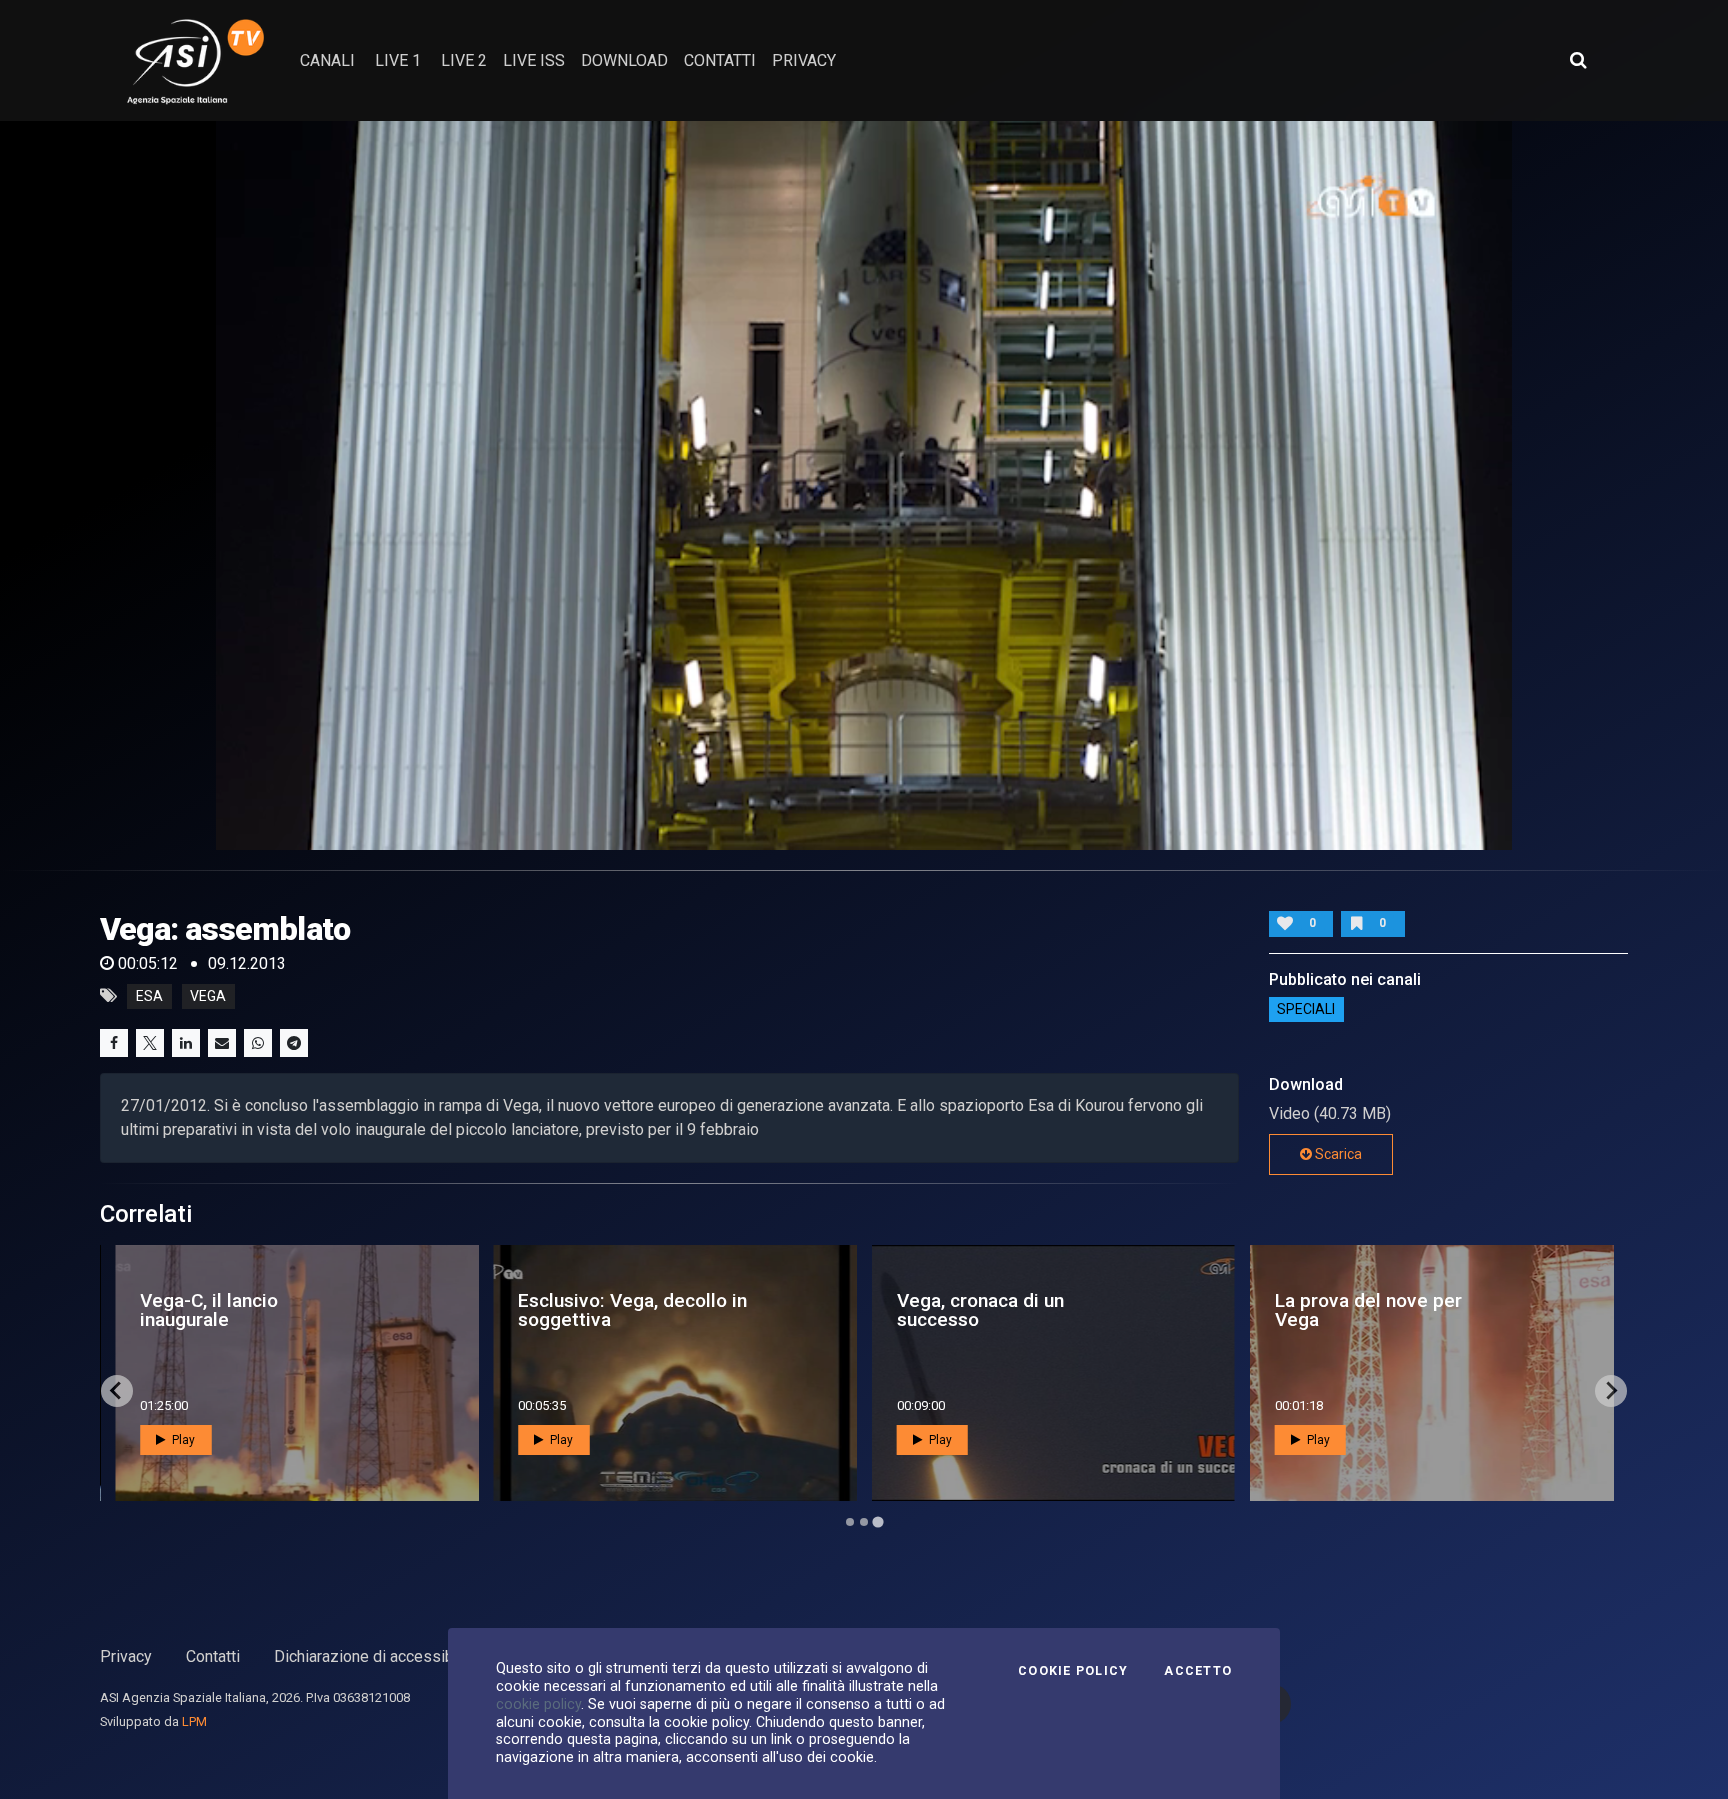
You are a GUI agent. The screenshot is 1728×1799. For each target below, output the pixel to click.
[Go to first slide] (1611, 1391)
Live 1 (398, 60)
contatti (720, 60)
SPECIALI (1306, 1010)
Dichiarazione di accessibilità (376, 1656)
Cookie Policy (1073, 1671)
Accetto (1198, 1671)
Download (624, 60)
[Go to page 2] (864, 1522)
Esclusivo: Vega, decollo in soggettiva (632, 1310)
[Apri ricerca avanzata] (1578, 60)
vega (208, 996)
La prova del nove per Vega (1368, 1310)
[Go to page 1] (850, 1522)
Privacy (126, 1656)
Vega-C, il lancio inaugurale (209, 1310)
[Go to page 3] (877, 1521)
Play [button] (182, 1440)
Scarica (1337, 1154)
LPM (194, 1721)
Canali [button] (327, 60)
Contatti (213, 1656)
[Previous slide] (117, 1391)
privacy (804, 60)
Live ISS (534, 60)
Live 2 (464, 60)
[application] (864, 485)
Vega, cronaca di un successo (980, 1310)
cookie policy (538, 1704)
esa (149, 996)
